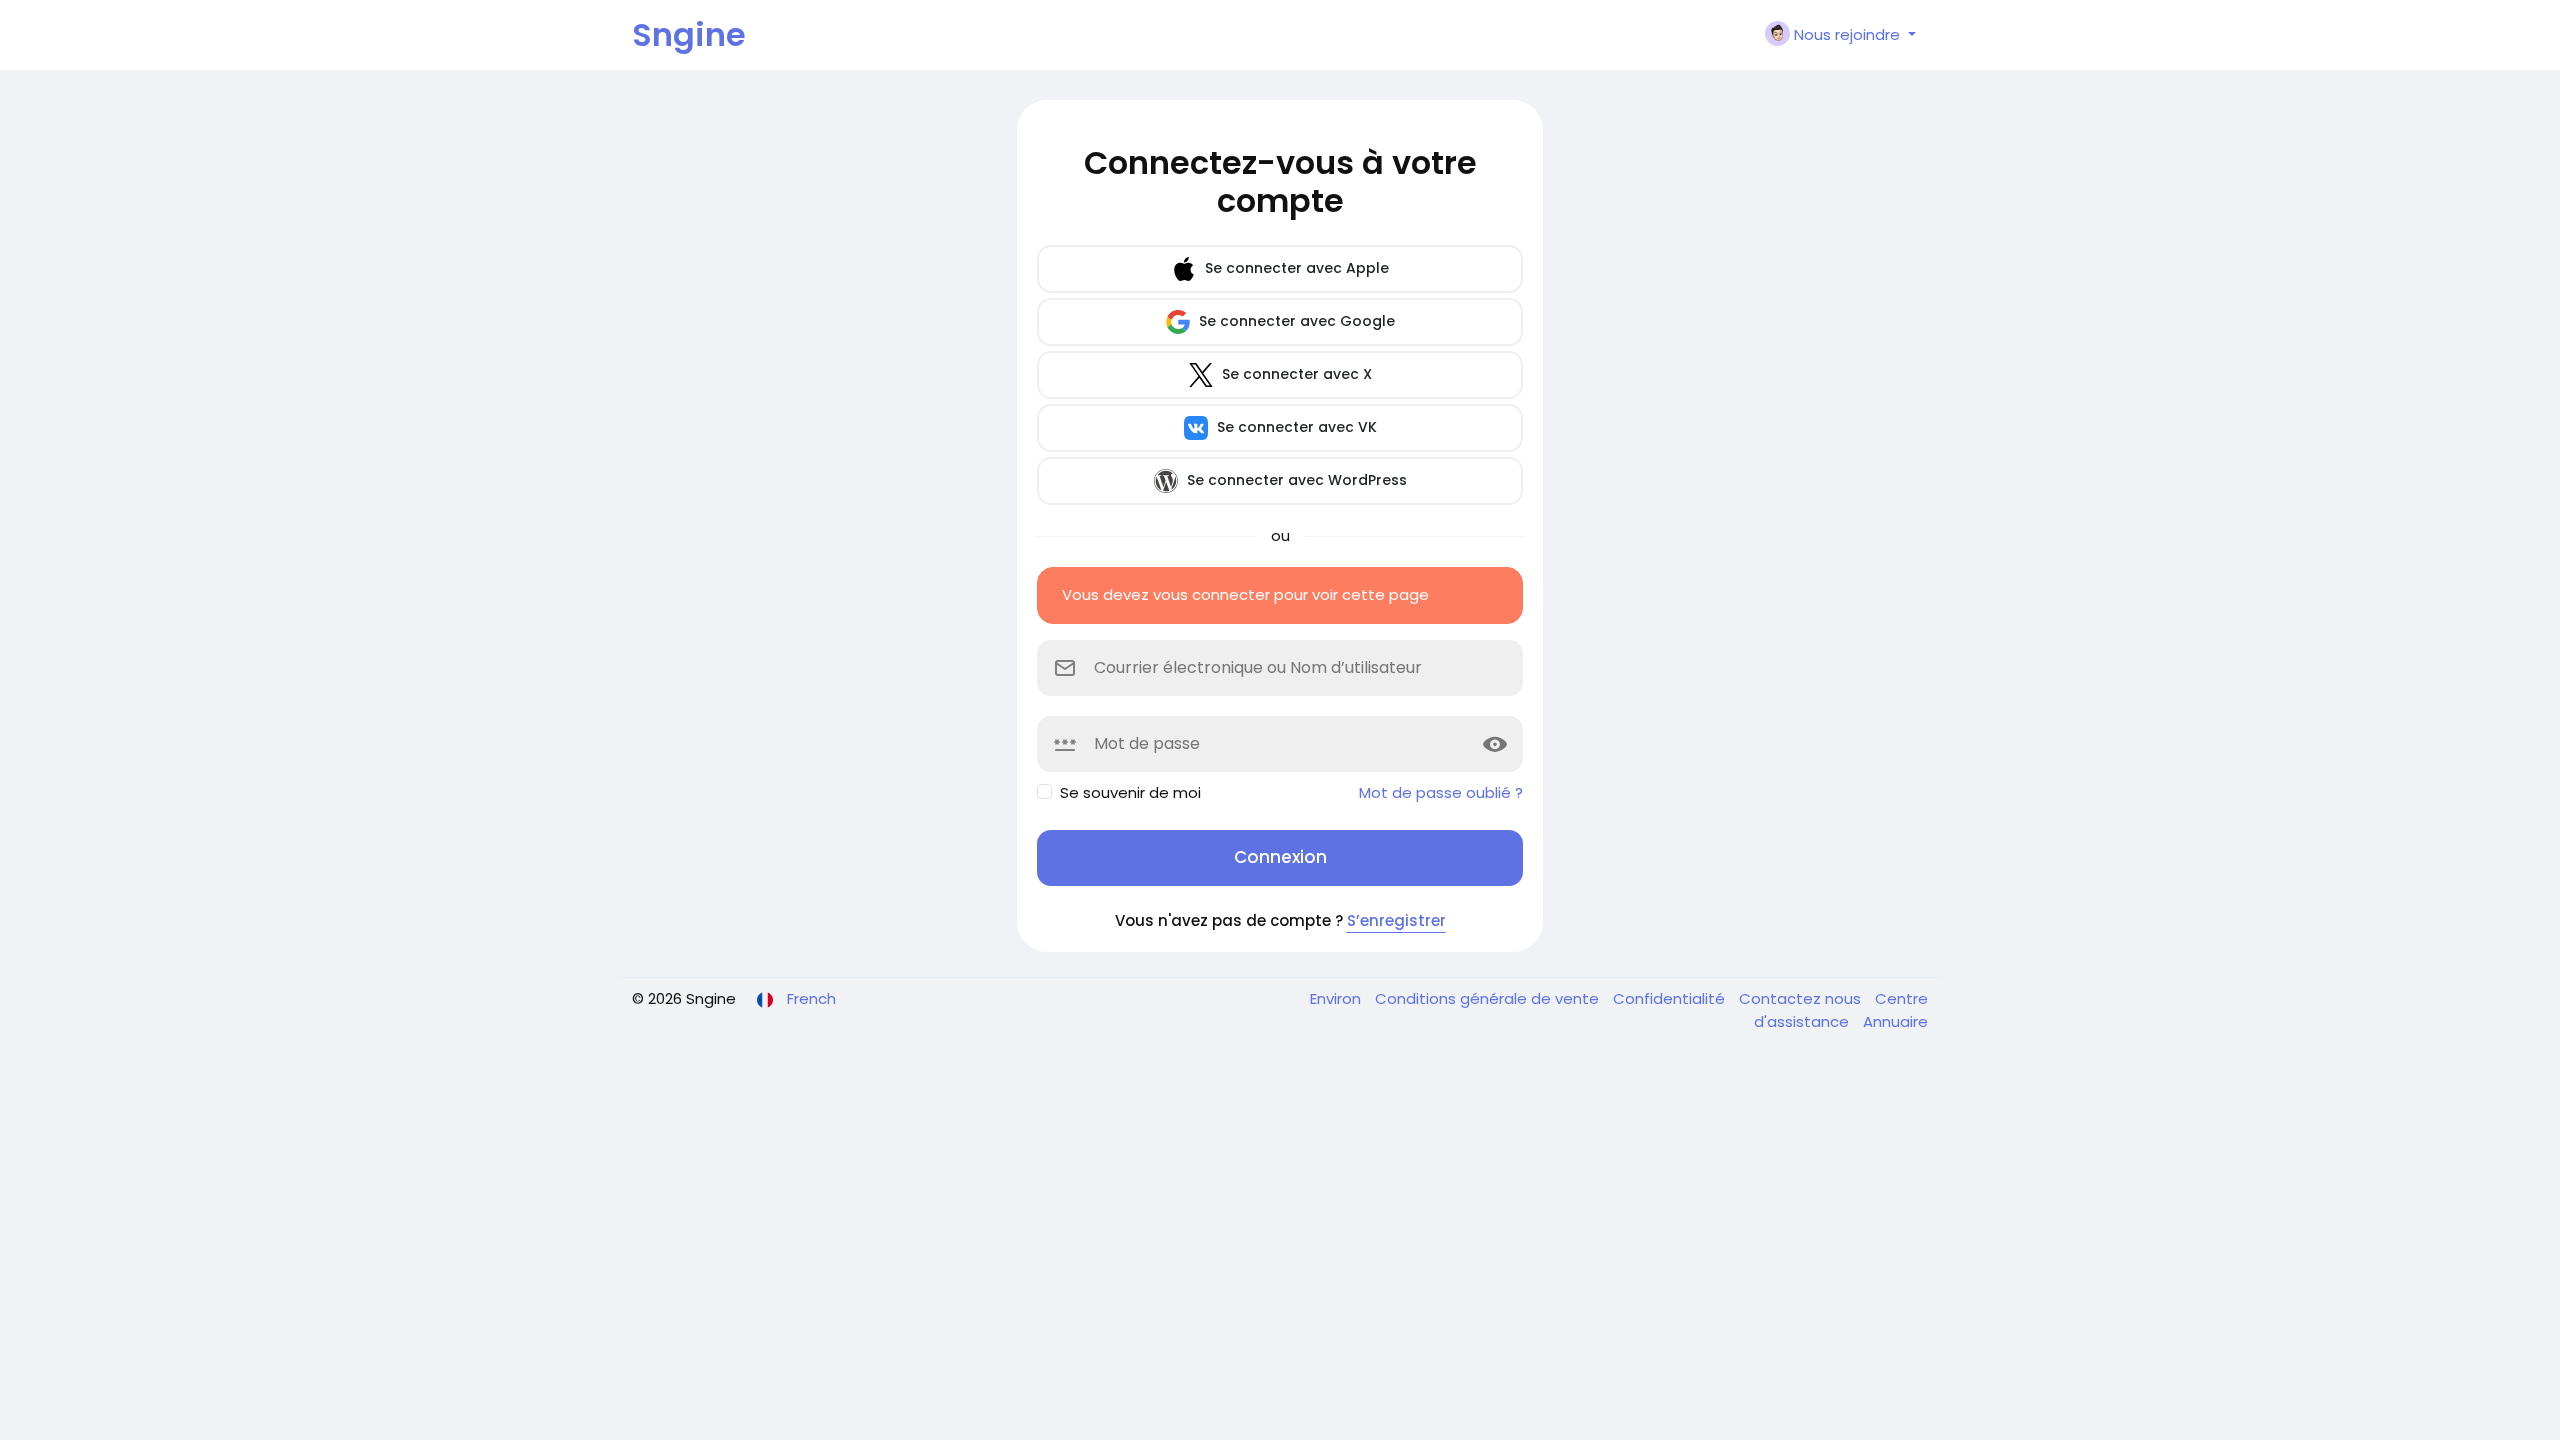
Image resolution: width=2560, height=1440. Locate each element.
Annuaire (1895, 1021)
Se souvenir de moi (1130, 792)
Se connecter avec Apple (1295, 268)
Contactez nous (1802, 998)
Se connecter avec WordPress (1295, 480)
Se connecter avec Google (1295, 321)
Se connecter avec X (1295, 374)
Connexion (1280, 857)
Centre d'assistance (1841, 1010)
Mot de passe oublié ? (1441, 792)
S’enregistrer (1396, 920)
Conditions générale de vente (1489, 998)
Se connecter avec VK (1295, 427)
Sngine (689, 34)
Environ (1337, 998)
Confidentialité (1671, 998)
